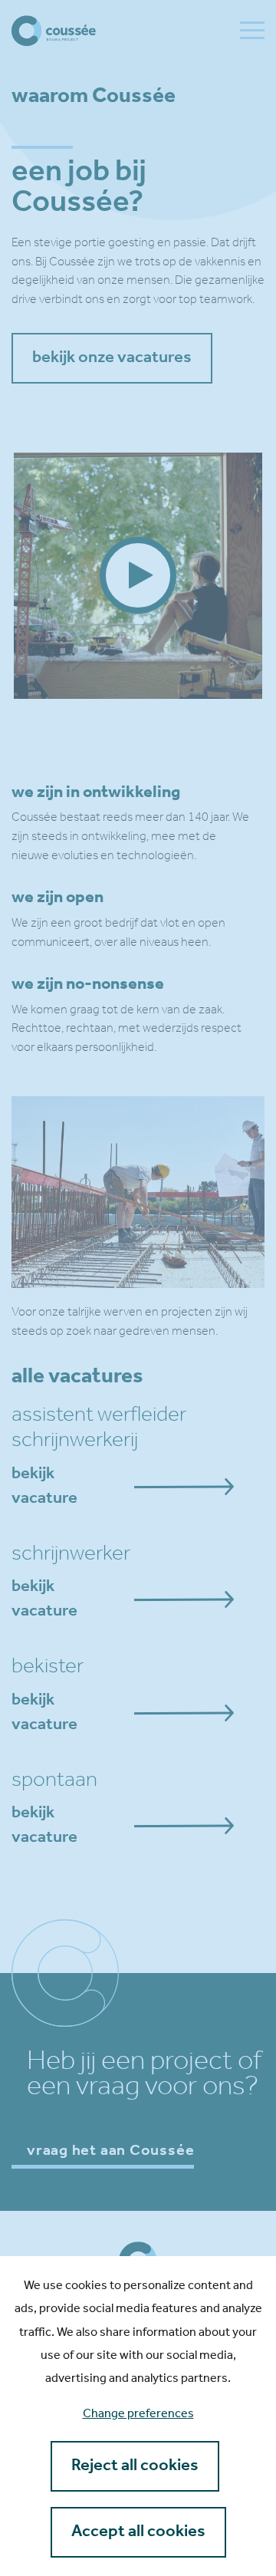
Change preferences (138, 2414)
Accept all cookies (138, 2532)
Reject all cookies (135, 2466)
